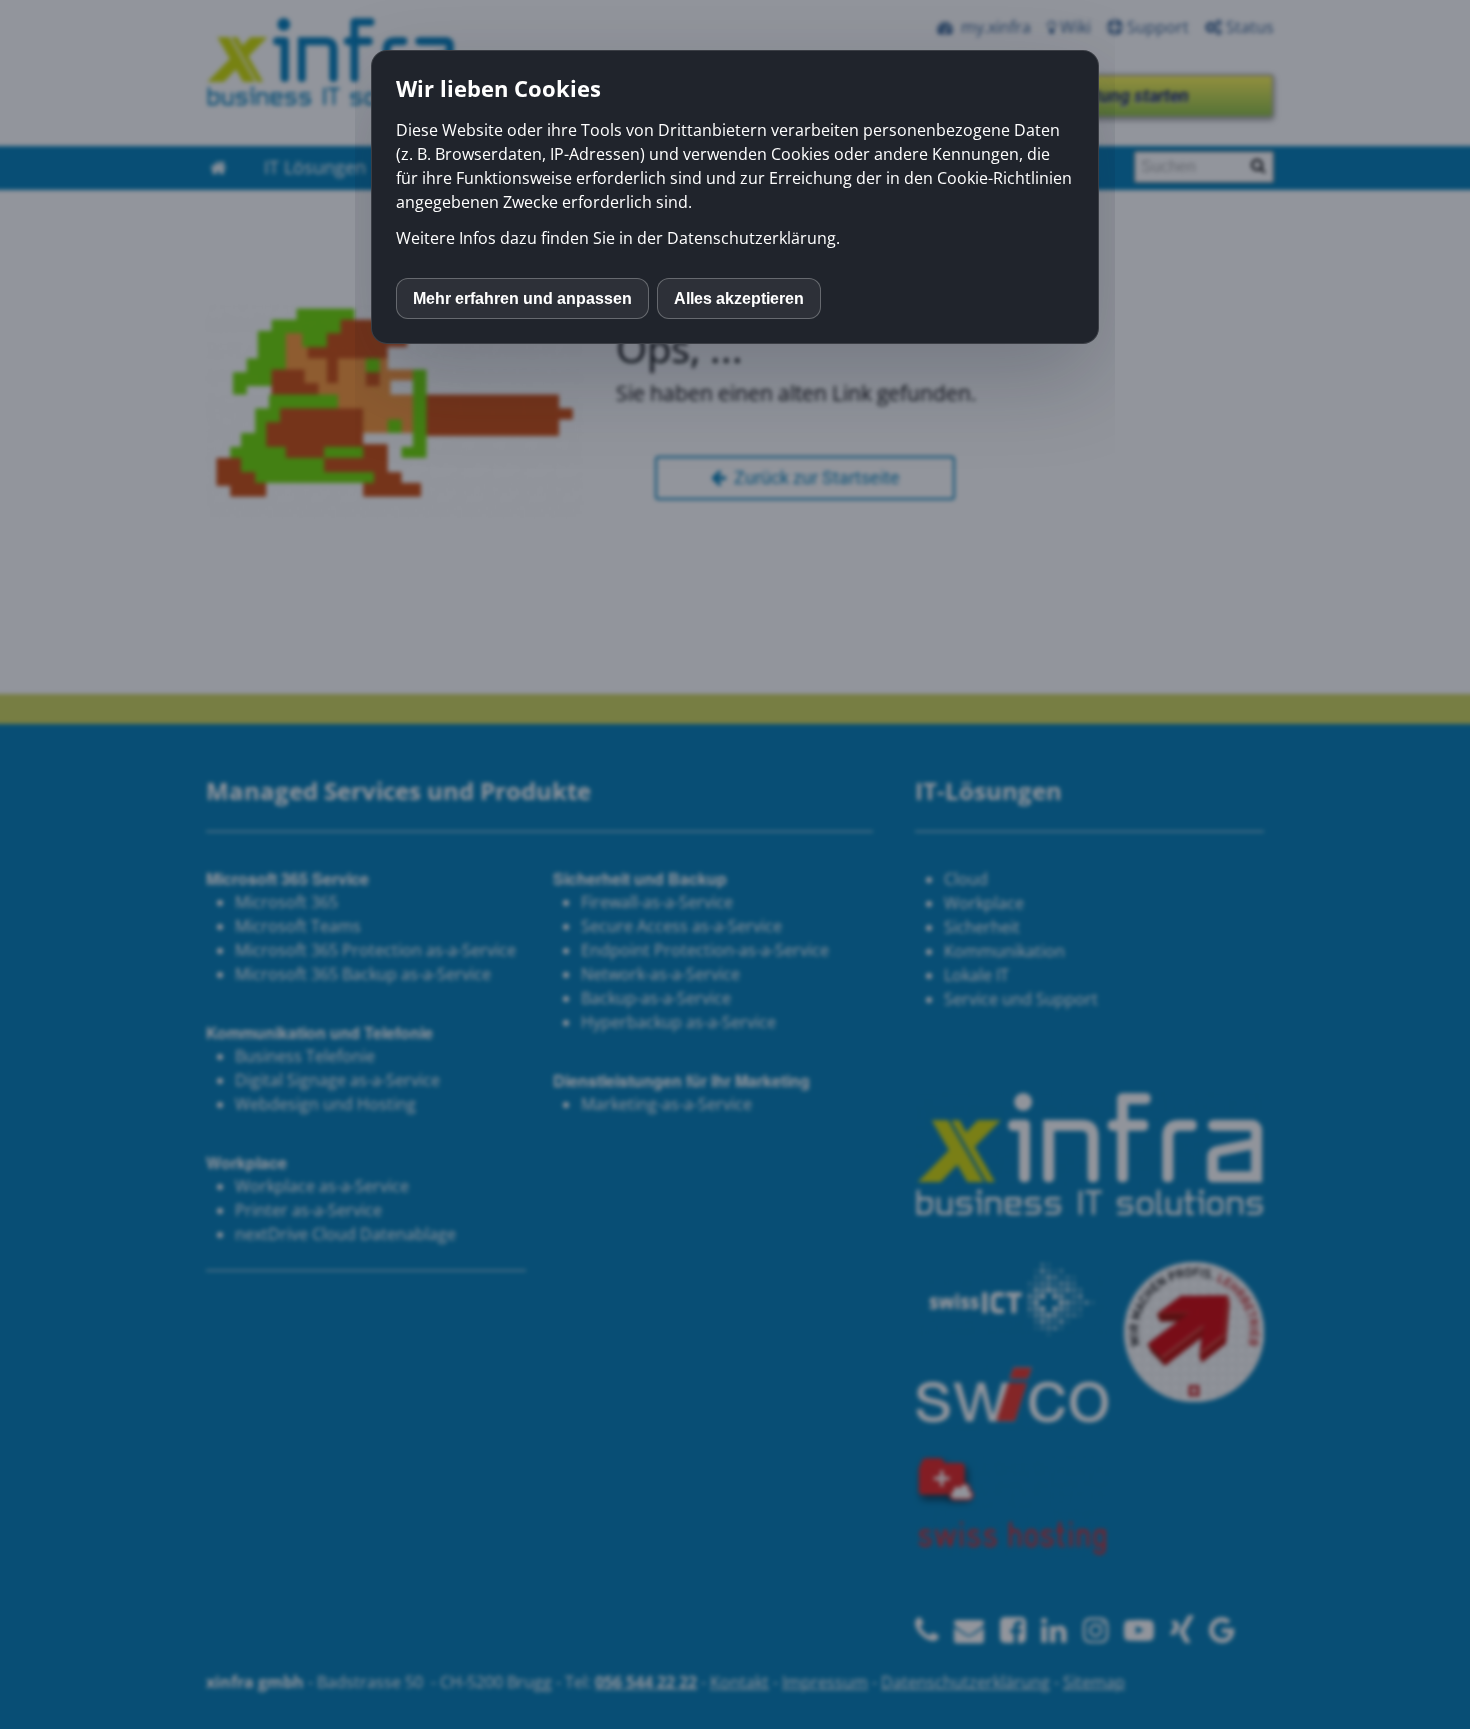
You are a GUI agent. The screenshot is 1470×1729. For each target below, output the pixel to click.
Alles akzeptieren (739, 298)
